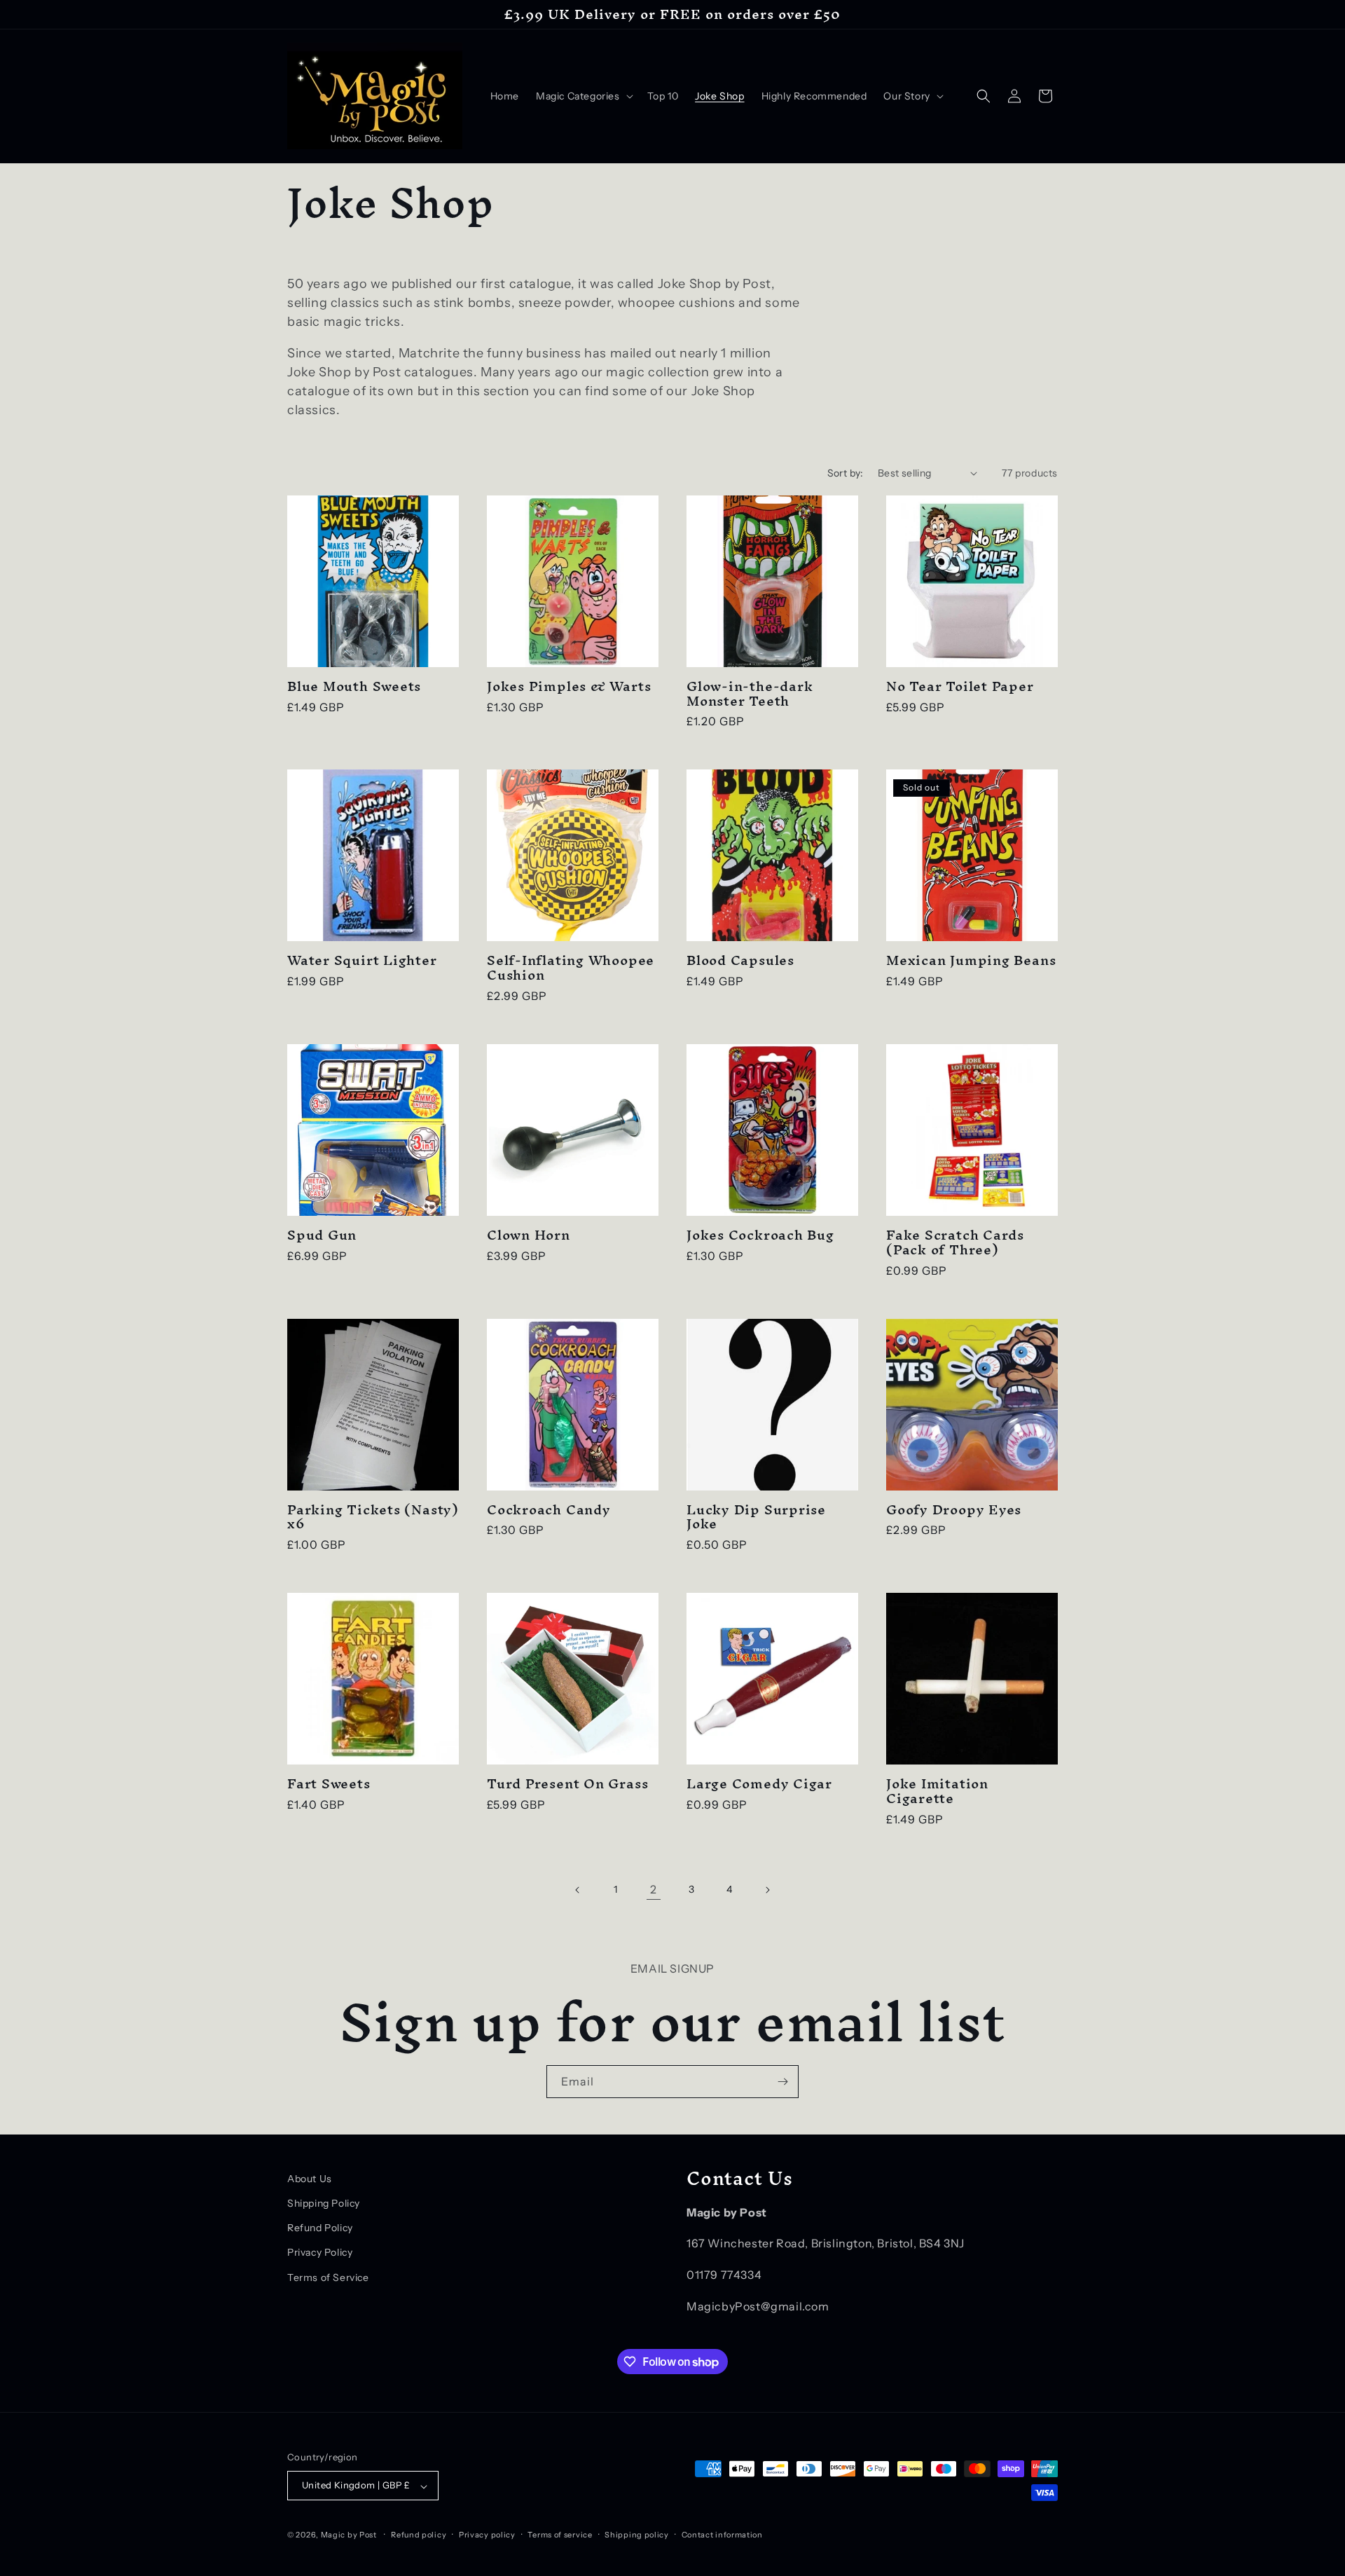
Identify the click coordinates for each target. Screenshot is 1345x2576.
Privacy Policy (320, 2253)
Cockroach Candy (549, 1510)
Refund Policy (320, 2228)
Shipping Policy (324, 2203)
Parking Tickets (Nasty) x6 (373, 1517)
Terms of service (560, 2535)
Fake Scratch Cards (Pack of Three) (955, 1242)
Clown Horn (529, 1235)
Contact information (722, 2535)
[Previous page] (578, 1890)
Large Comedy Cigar (759, 1784)
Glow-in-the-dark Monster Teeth (750, 694)
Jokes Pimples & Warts (569, 686)
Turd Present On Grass (567, 1784)
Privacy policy (487, 2535)
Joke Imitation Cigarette (937, 1791)
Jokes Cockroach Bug (760, 1235)
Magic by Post (349, 2535)
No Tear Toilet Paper (960, 686)
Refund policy (419, 2535)
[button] (583, 96)
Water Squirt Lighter (362, 960)
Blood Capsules (740, 960)
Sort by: (846, 473)
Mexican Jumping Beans (971, 960)
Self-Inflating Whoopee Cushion (571, 968)
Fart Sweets (329, 1784)
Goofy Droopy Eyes (954, 1510)
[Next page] (767, 1890)
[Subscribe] (782, 2082)
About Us (310, 2179)
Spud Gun (322, 1235)
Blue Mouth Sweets (354, 686)
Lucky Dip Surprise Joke (756, 1517)
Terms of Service (328, 2277)
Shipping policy (637, 2535)
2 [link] (654, 1889)
